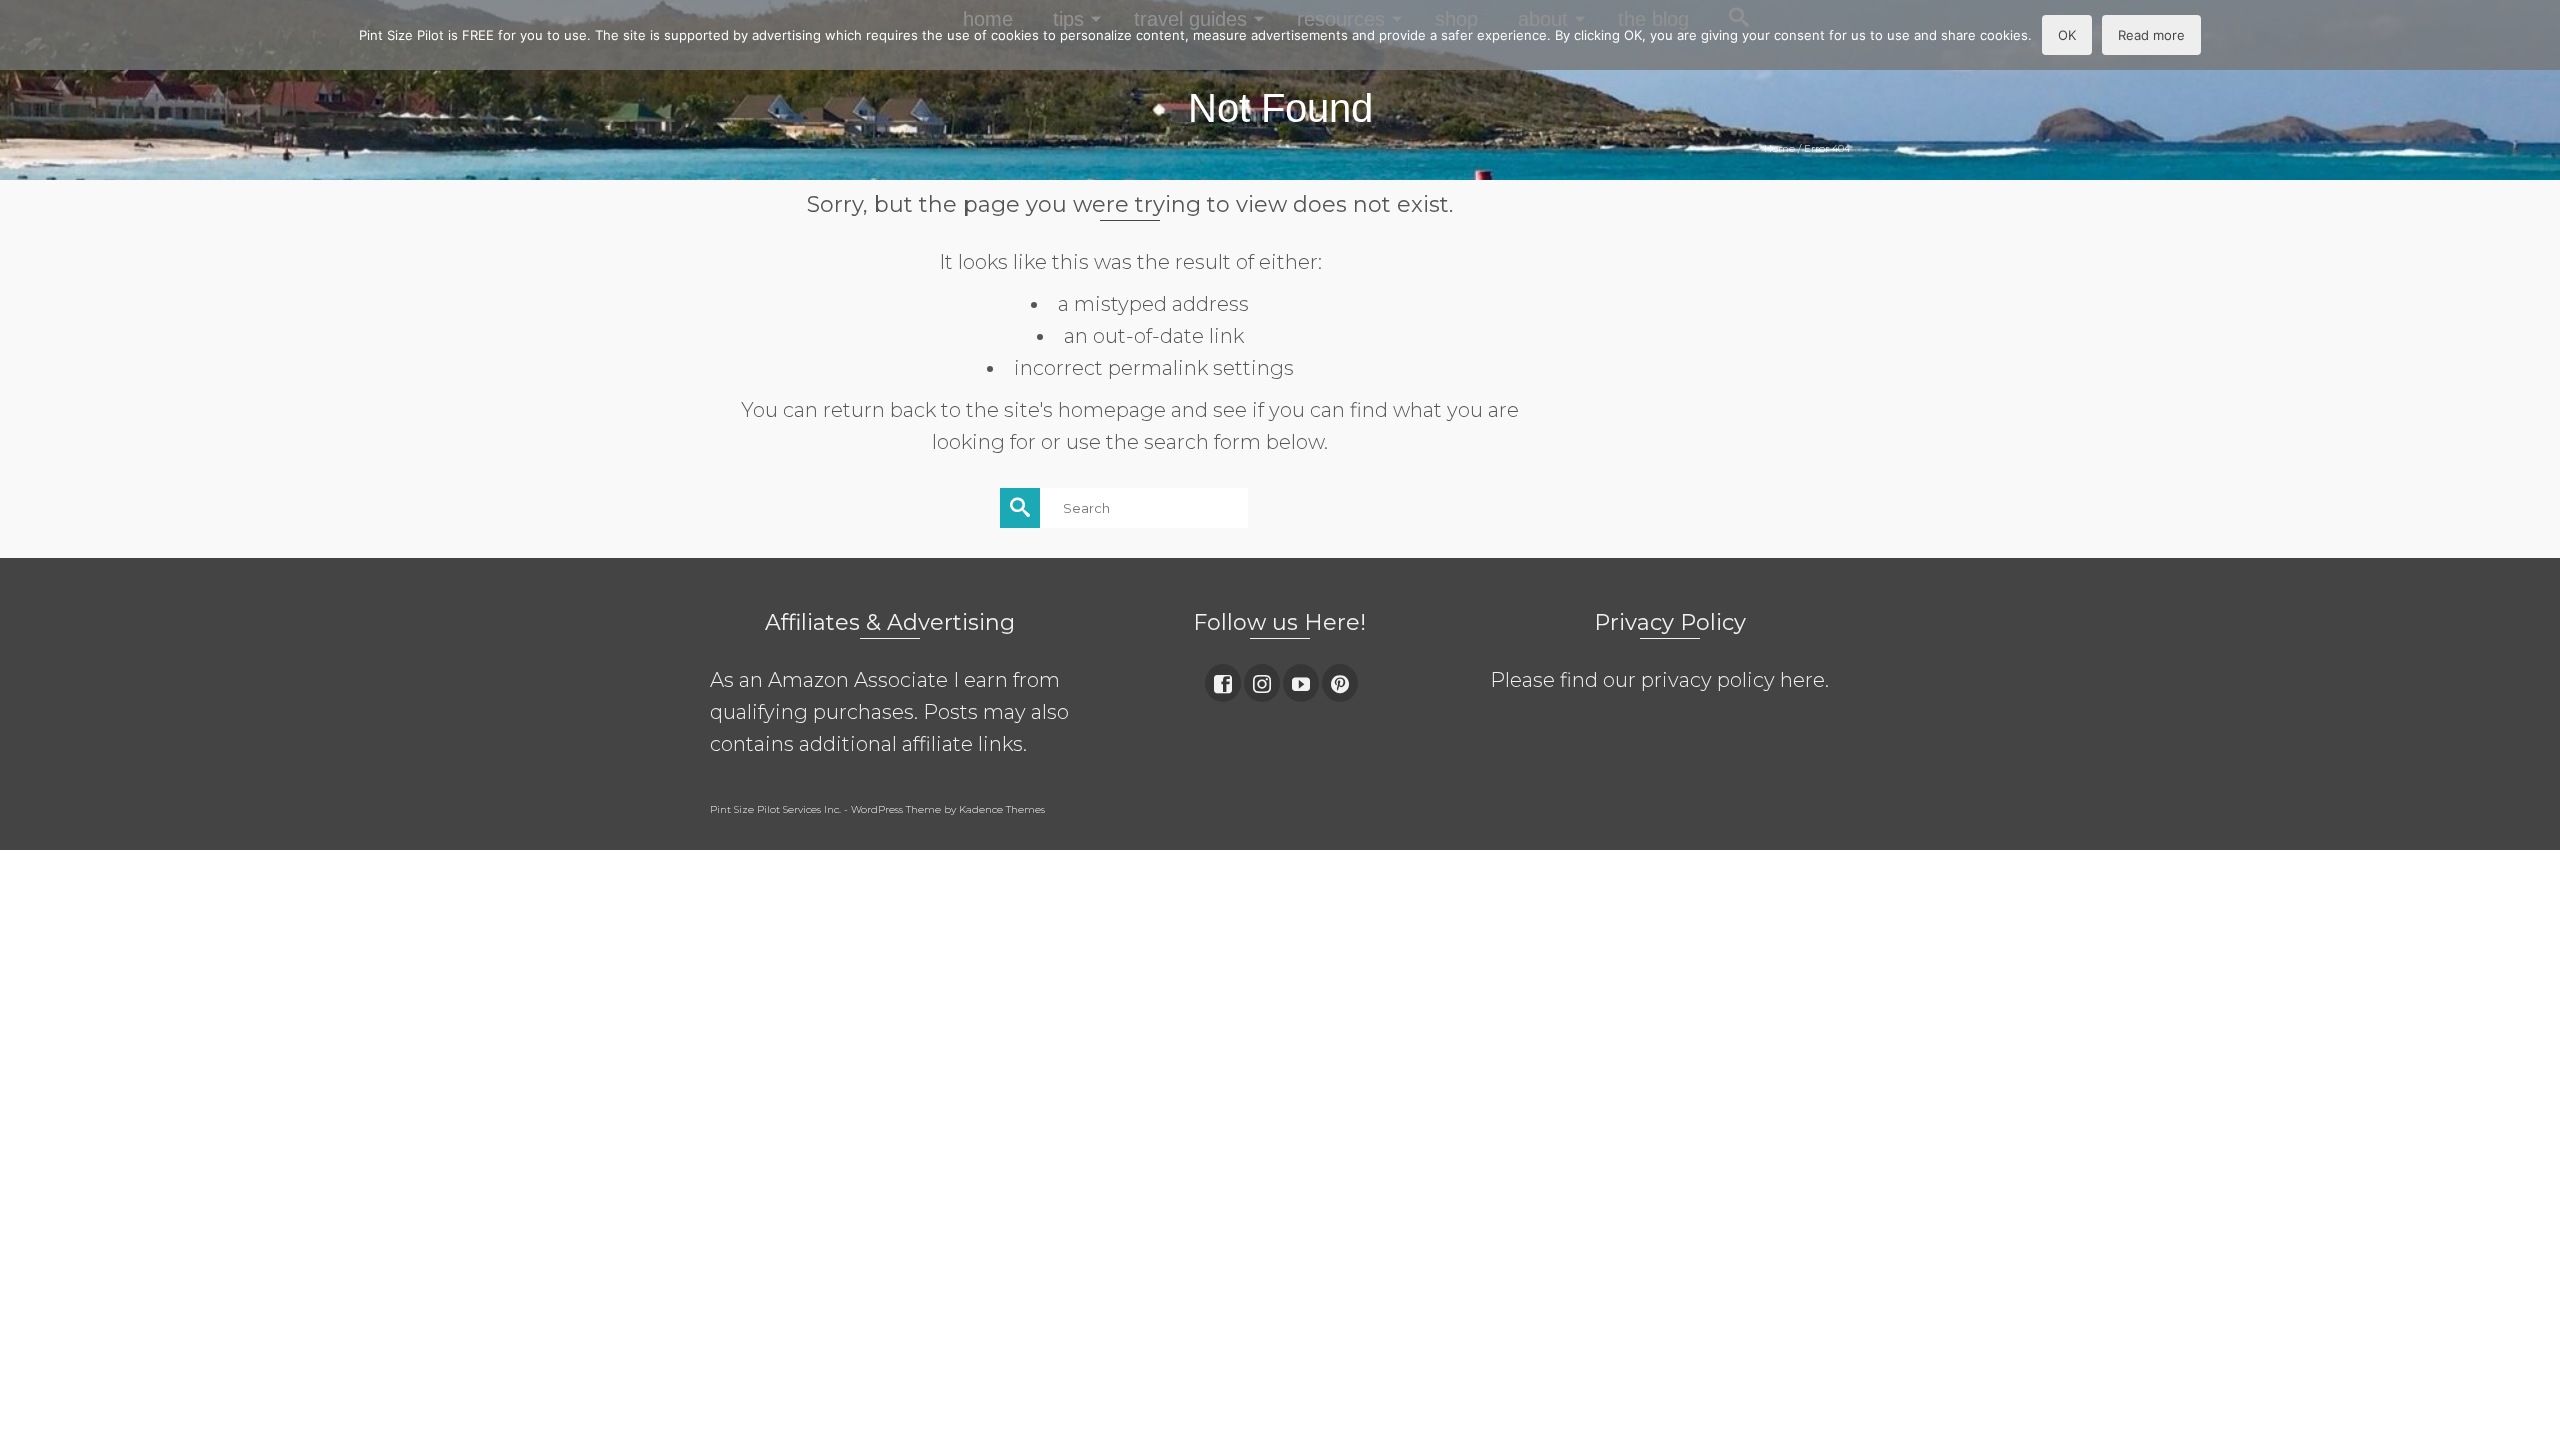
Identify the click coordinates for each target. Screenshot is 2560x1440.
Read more (2151, 35)
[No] (2535, 35)
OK (2067, 35)
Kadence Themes (1002, 809)
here (1802, 680)
